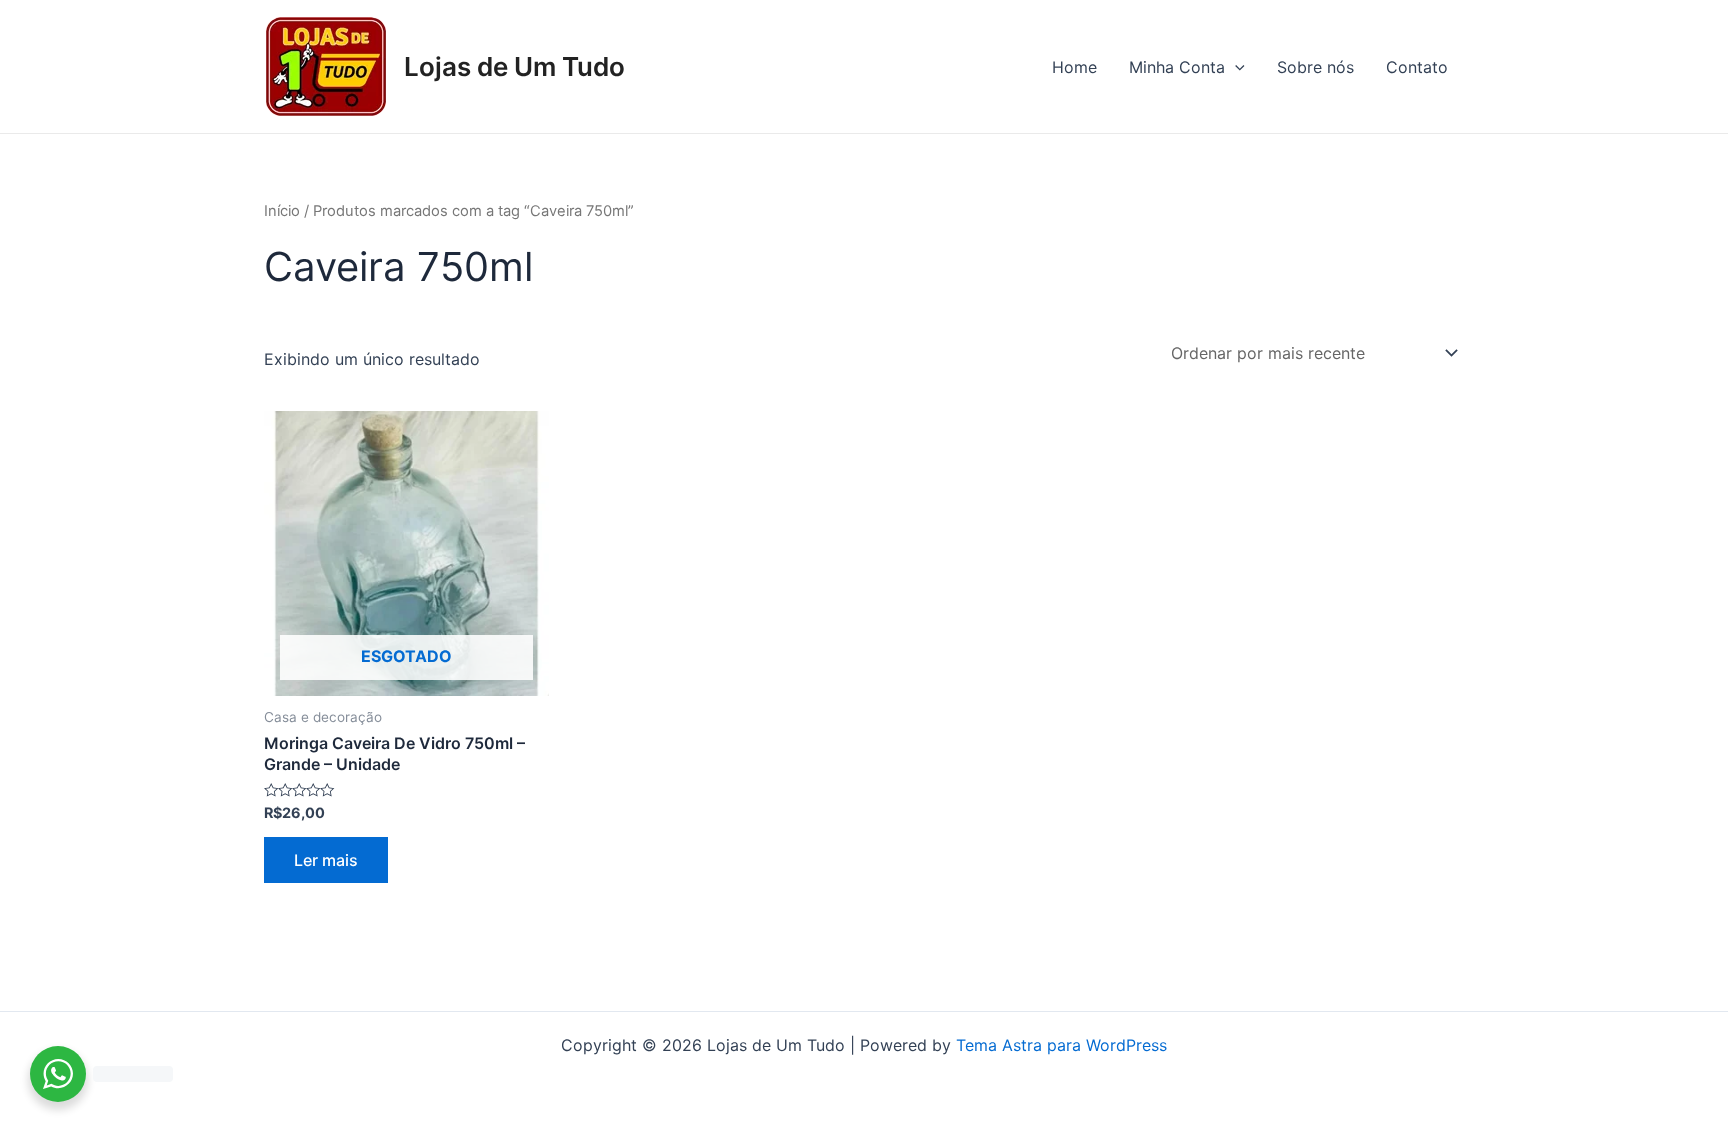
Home (1074, 67)
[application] (1235, 67)
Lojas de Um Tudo (514, 66)
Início (282, 211)
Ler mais (326, 860)
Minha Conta (1177, 67)
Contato (1417, 67)
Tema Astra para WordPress (1061, 1045)
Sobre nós (1315, 67)
